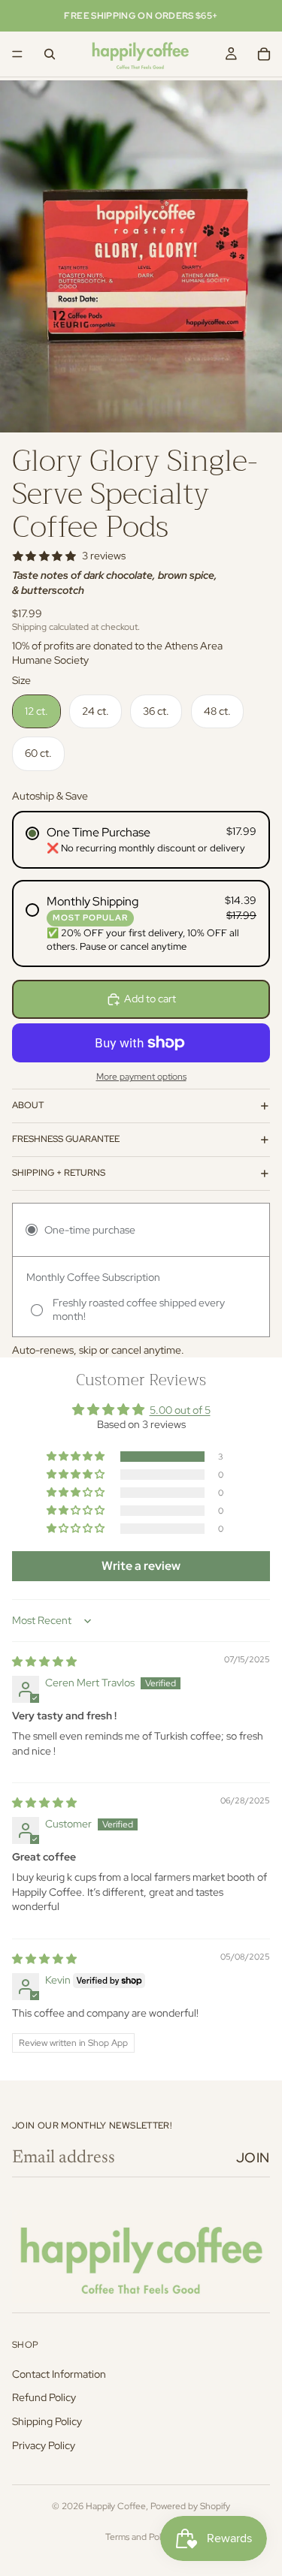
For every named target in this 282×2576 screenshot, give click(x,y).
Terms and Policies (141, 2537)
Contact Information (59, 2374)
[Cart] (264, 54)
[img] (44, 1662)
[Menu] (17, 54)
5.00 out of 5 (180, 1410)
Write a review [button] (141, 1566)
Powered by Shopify (190, 2506)
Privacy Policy (44, 2445)
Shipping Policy (47, 2421)
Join (253, 2157)
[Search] (50, 54)
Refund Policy (44, 2398)
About (28, 1105)
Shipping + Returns (59, 1173)
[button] (77, 1457)
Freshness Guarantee (66, 1139)
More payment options (141, 1077)
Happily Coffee (116, 2506)
